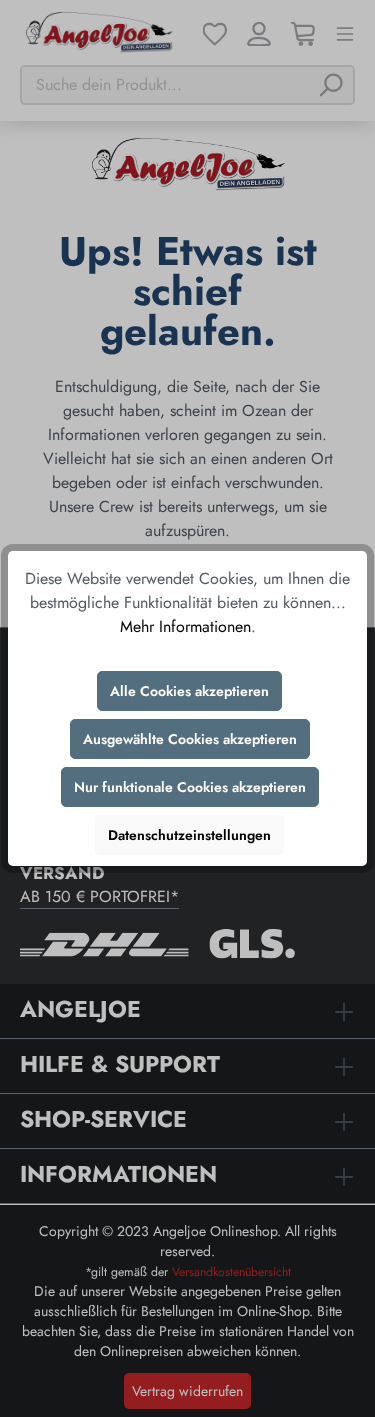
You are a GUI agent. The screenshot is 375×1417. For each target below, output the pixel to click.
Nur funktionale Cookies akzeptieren (190, 787)
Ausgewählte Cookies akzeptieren (190, 739)
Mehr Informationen (185, 626)
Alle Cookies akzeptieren (189, 691)
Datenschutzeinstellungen (189, 835)
